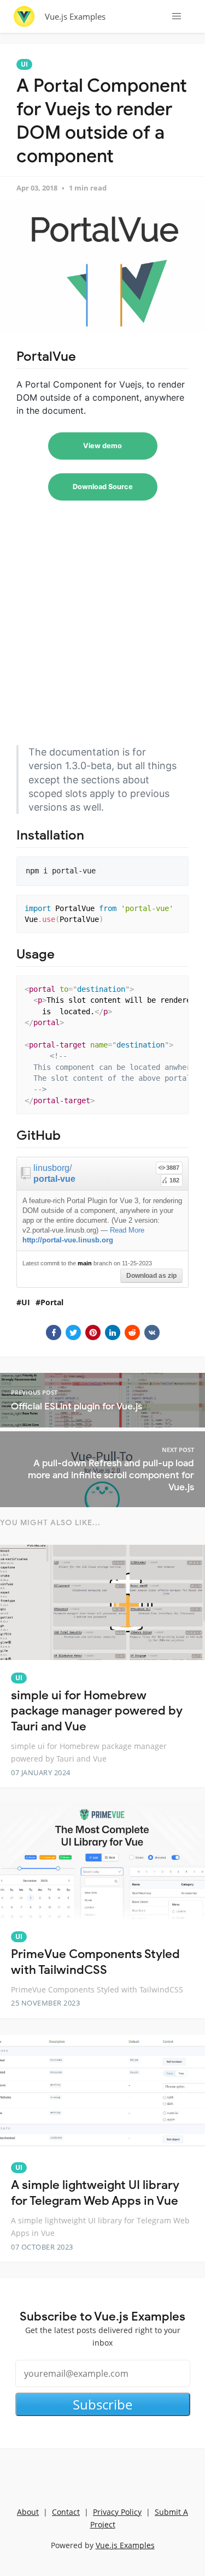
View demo (102, 446)
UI (24, 64)
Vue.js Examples (75, 16)
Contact (66, 2512)
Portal (52, 1302)
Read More (127, 1230)
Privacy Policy (117, 2512)
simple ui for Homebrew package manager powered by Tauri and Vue (97, 1711)
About (28, 2512)
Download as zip (151, 1276)
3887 (173, 1168)
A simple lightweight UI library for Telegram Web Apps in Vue (95, 2193)
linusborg (51, 1168)
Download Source (103, 487)
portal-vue (54, 1179)
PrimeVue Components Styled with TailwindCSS (95, 1962)
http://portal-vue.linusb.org (68, 1240)
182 (174, 1180)
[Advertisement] (102, 633)
